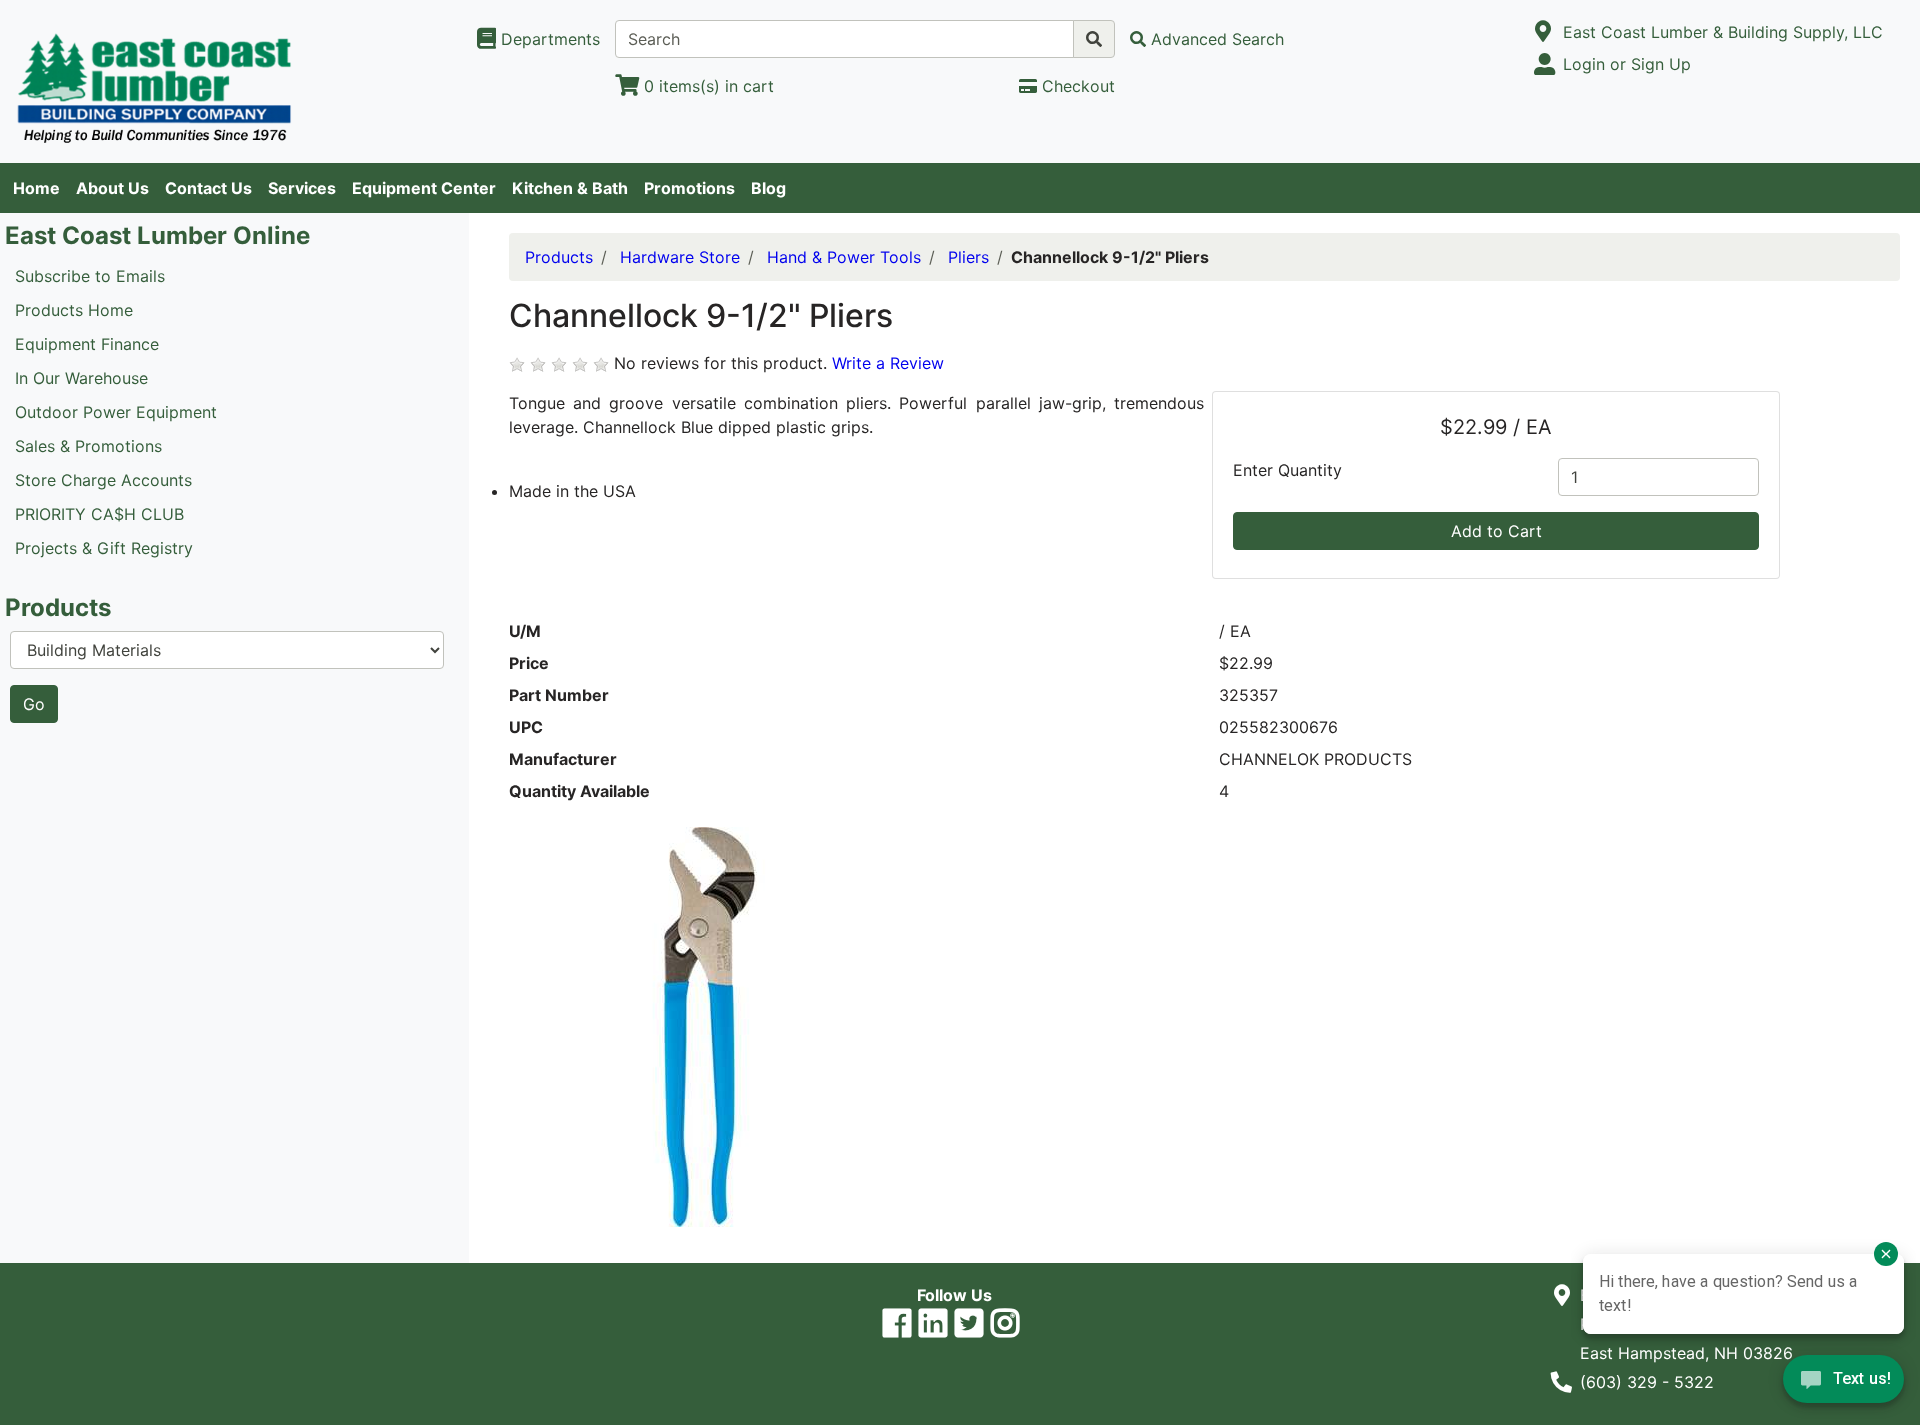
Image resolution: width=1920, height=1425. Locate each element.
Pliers (968, 257)
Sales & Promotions (88, 446)
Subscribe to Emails (90, 276)
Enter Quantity (1287, 470)
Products (559, 257)
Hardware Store (680, 257)
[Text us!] (1843, 1384)
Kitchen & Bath (570, 188)
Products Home (74, 310)
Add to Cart (1496, 531)
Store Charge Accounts (103, 480)
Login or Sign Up (1627, 64)
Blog (768, 188)
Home (36, 188)
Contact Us (208, 188)
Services (302, 188)
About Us (112, 188)
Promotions (689, 188)
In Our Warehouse (81, 378)
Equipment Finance (87, 344)
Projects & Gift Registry (104, 548)
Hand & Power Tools (844, 257)
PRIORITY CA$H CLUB (99, 514)
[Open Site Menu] (1543, 32)
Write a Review (888, 363)
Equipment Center (424, 188)
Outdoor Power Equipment (116, 412)
